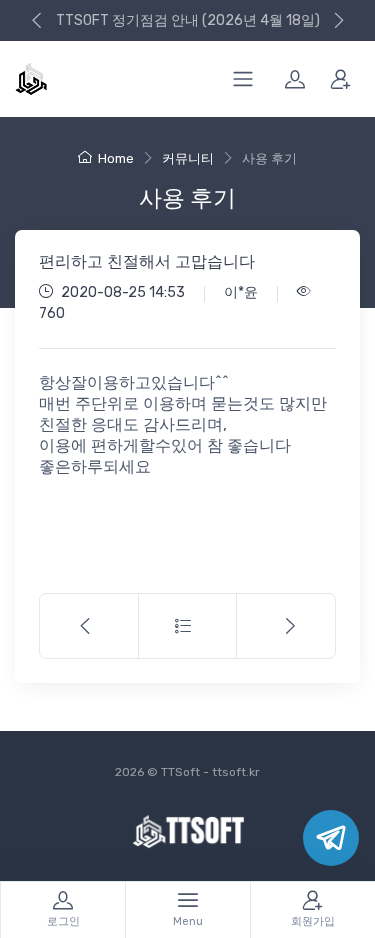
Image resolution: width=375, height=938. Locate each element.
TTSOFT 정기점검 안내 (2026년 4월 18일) (188, 20)
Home (116, 158)
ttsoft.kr (236, 772)
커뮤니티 (188, 158)
